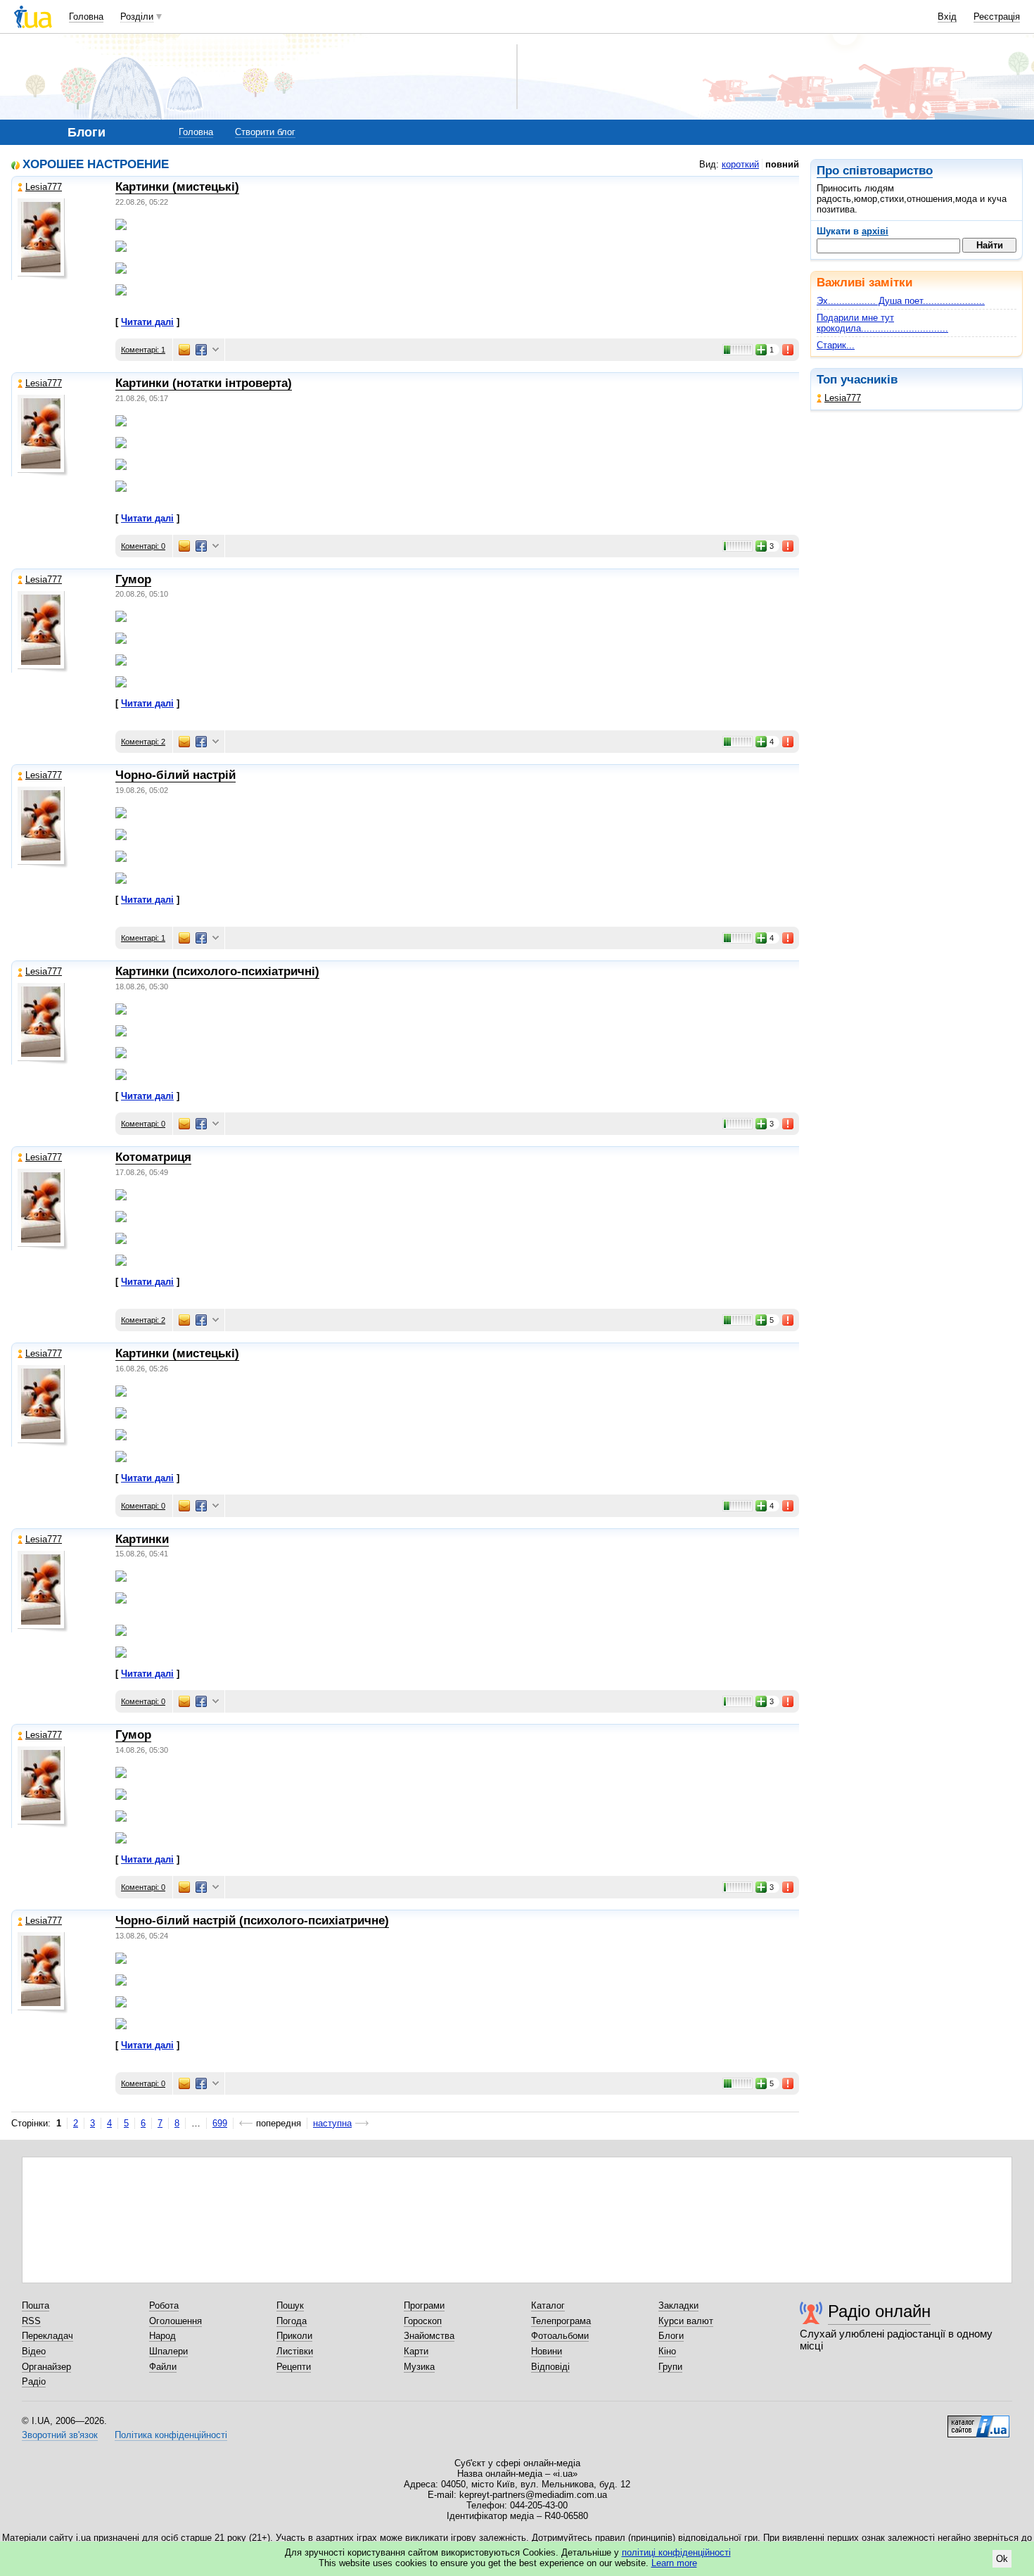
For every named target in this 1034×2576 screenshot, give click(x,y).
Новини (547, 2351)
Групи (670, 2367)
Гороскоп (423, 2321)
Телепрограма (561, 2321)
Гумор (133, 579)
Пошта (36, 2305)
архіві (875, 231)
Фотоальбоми (560, 2336)
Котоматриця (153, 1157)
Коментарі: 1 (143, 350)
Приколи (294, 2336)
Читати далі (147, 322)
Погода (292, 2321)
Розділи (137, 17)
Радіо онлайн (879, 2311)
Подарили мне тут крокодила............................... (882, 323)
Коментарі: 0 (143, 546)
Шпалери (168, 2351)
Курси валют (686, 2321)
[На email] (184, 350)
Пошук (290, 2305)
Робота (164, 2305)
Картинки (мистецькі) (177, 187)
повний (782, 164)
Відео (34, 2351)
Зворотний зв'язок (60, 2435)
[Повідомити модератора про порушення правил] (789, 350)
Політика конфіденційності (171, 2435)
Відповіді (550, 2367)
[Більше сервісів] (216, 350)
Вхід (947, 17)
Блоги (671, 2336)
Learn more (674, 2563)
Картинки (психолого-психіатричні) (217, 971)
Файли (163, 2367)
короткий (740, 164)
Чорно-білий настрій (175, 775)
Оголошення (175, 2321)
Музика (419, 2367)
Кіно (667, 2351)
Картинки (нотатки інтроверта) (204, 383)
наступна (332, 2123)
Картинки (142, 1539)
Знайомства (429, 2336)
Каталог (548, 2305)
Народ (162, 2336)
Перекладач (47, 2336)
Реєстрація (997, 17)
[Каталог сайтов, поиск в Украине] (978, 2421)
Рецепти (294, 2367)
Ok (1002, 2559)
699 (220, 2123)
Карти (416, 2351)
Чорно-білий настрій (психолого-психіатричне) (252, 1921)
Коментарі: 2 (143, 742)
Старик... (836, 345)
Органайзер (46, 2367)
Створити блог (265, 132)
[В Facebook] (201, 350)
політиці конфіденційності (676, 2552)
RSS (31, 2321)
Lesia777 (843, 398)
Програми (424, 2305)
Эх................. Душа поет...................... (901, 301)
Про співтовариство (875, 171)
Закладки (678, 2305)
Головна (86, 17)
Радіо (34, 2381)
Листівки (295, 2351)
